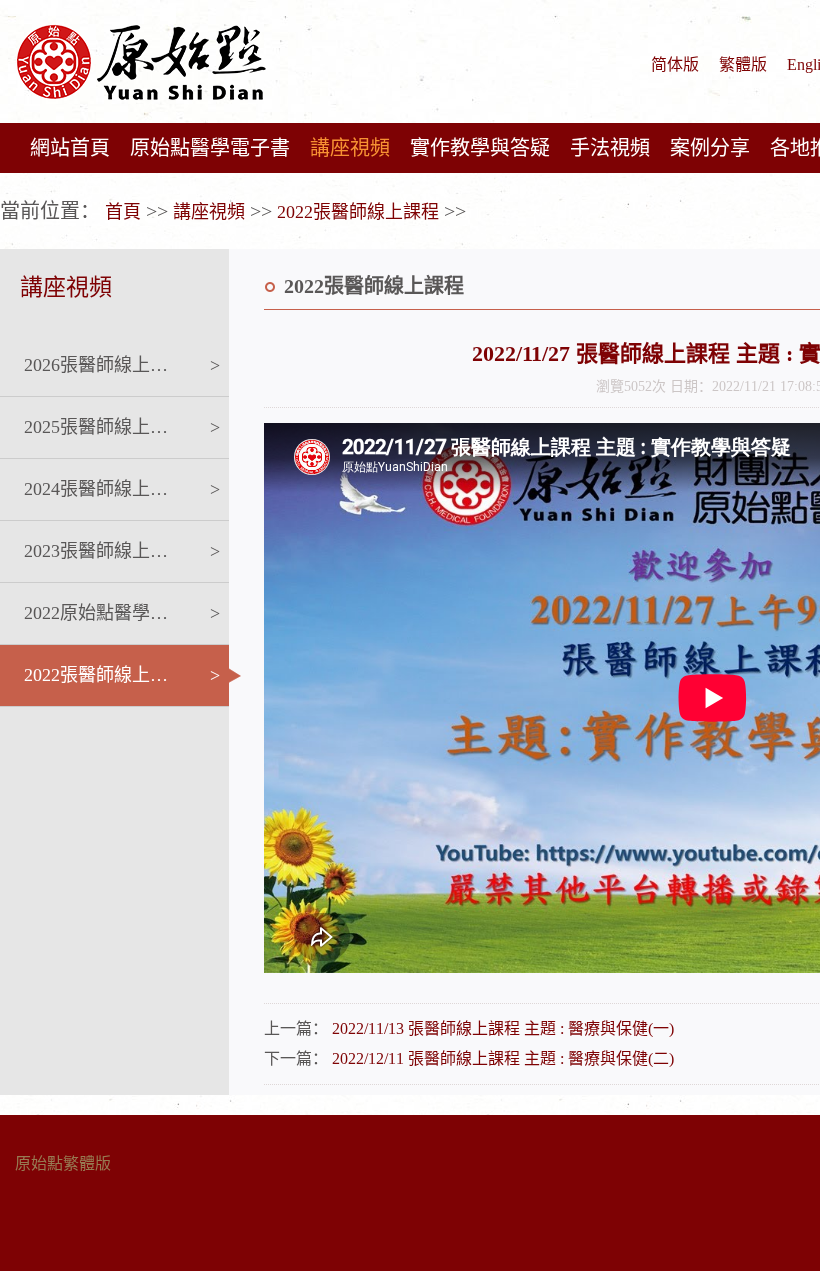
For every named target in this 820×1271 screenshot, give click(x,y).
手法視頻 (610, 148)
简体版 (675, 64)
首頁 (123, 212)
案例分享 (710, 148)
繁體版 (743, 64)
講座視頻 (350, 148)
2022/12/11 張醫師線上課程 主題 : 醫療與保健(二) (503, 1058)
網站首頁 (70, 148)
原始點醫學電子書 (210, 148)
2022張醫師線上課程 (358, 212)
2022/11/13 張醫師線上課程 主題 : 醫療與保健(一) (503, 1028)
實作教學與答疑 (480, 148)
